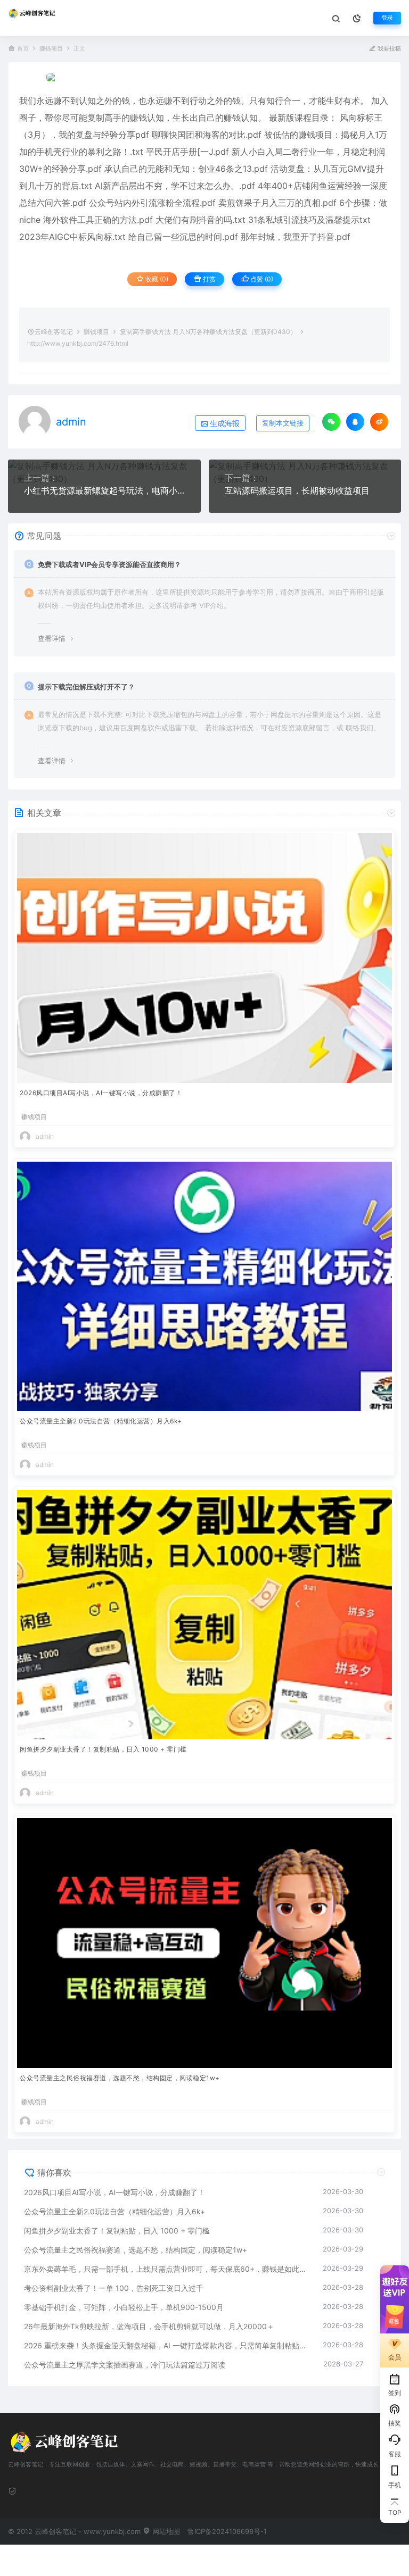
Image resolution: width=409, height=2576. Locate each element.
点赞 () (261, 279)
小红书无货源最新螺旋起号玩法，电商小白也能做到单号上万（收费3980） (104, 490)
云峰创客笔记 (54, 332)
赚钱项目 (51, 49)
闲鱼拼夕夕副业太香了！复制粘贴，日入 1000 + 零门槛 (103, 1749)
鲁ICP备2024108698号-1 (227, 2531)
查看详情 (52, 638)
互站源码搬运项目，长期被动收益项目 (297, 490)
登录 (387, 18)
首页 (23, 49)
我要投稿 (388, 49)
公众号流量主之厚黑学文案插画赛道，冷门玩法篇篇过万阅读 (125, 2365)
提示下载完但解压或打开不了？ (86, 687)
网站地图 (165, 2531)
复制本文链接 (283, 423)
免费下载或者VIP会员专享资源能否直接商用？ (109, 564)
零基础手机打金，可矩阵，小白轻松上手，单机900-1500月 (124, 2307)
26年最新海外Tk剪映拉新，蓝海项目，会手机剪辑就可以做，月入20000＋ (149, 2326)
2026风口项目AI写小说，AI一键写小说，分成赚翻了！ (101, 1093)
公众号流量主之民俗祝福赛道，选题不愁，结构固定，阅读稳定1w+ (120, 2078)
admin (71, 422)
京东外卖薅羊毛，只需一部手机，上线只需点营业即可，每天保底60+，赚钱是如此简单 (168, 2269)
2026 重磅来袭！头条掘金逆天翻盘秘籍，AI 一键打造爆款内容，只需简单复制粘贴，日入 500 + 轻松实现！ (168, 2345)
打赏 (208, 279)
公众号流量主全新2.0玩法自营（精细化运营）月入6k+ (101, 1421)
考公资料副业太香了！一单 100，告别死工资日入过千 (114, 2288)
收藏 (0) (156, 279)
